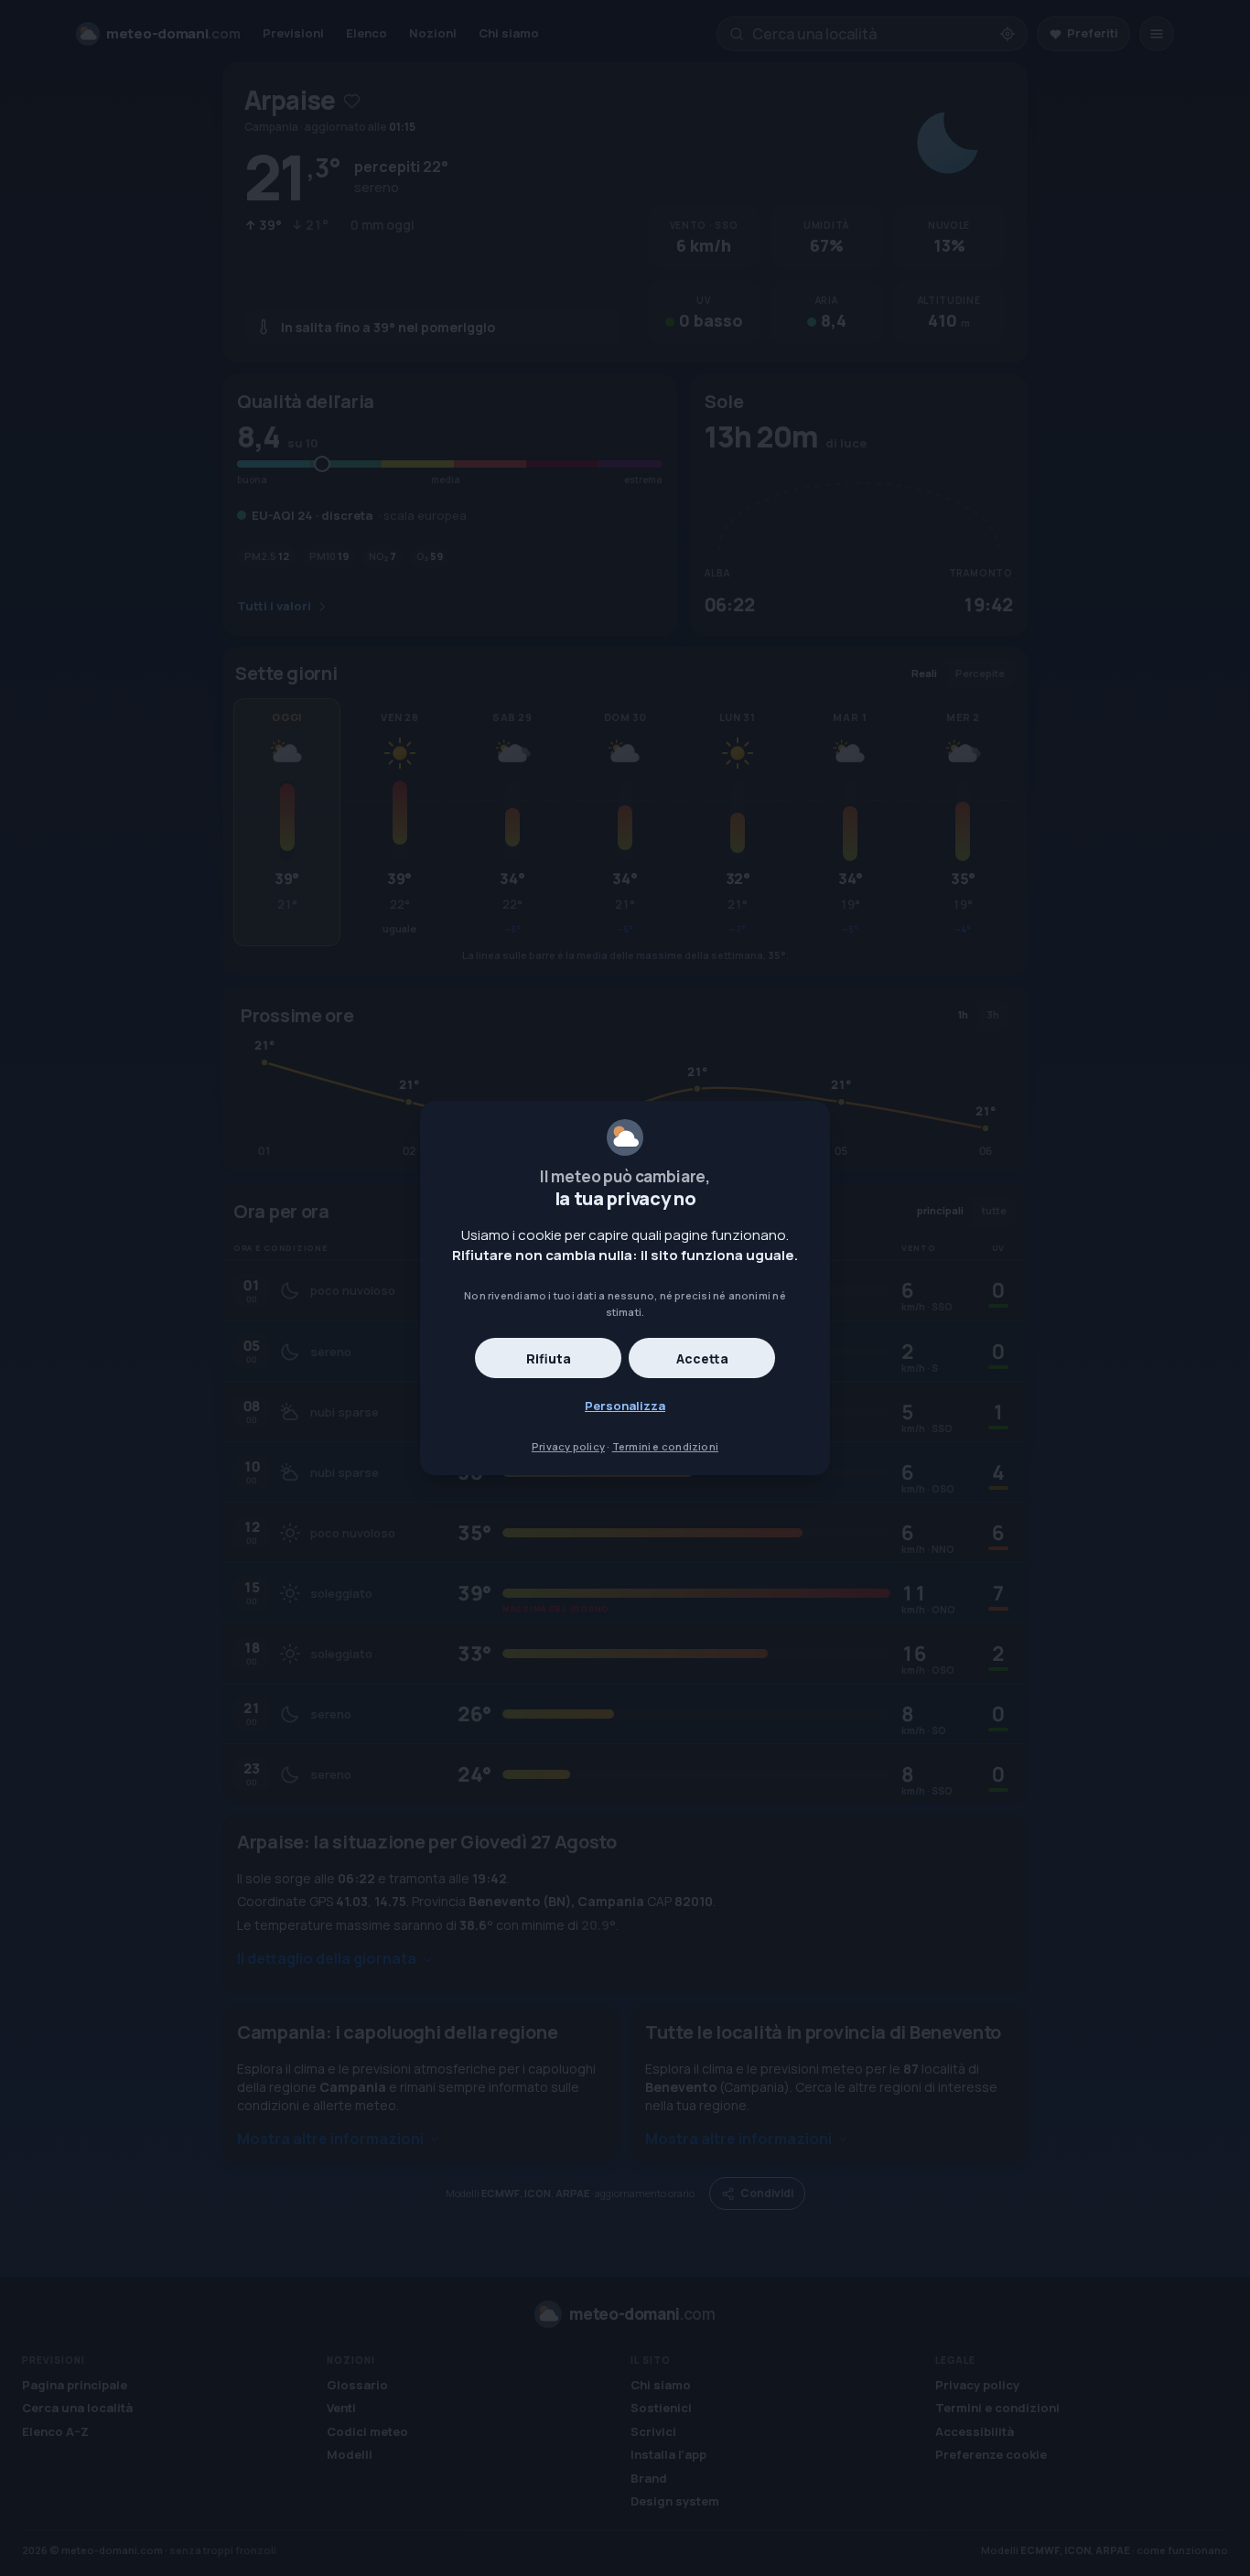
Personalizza (625, 1406)
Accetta (702, 1358)
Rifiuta (549, 1358)
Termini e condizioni (665, 1446)
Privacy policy (568, 1446)
